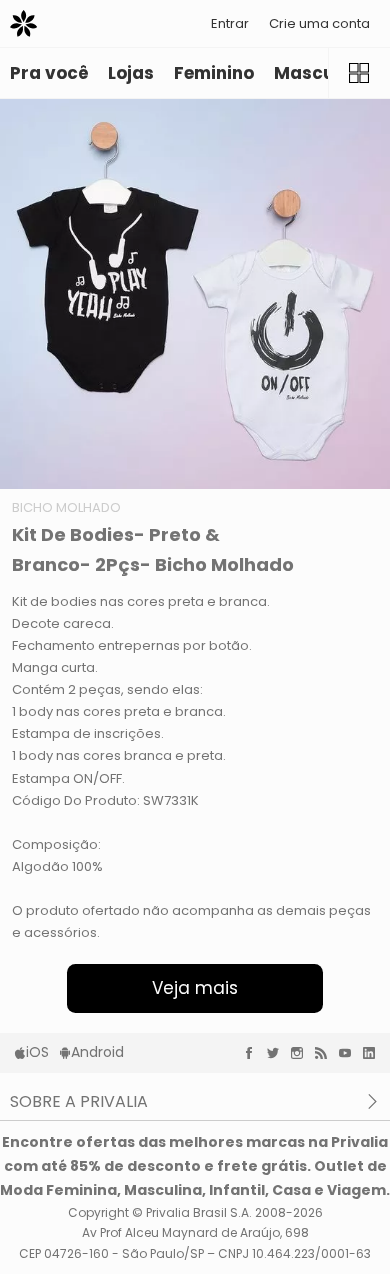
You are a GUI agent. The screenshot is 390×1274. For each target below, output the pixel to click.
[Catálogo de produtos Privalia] (359, 73)
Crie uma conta (319, 23)
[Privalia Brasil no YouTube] (350, 1053)
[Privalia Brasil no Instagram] (302, 1053)
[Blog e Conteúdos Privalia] (326, 1053)
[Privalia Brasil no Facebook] (254, 1053)
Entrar (230, 23)
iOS (37, 1052)
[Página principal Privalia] (23, 23)
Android (97, 1052)
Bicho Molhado (66, 507)
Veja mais (195, 988)
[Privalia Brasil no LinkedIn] (374, 1053)
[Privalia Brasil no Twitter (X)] (278, 1053)
